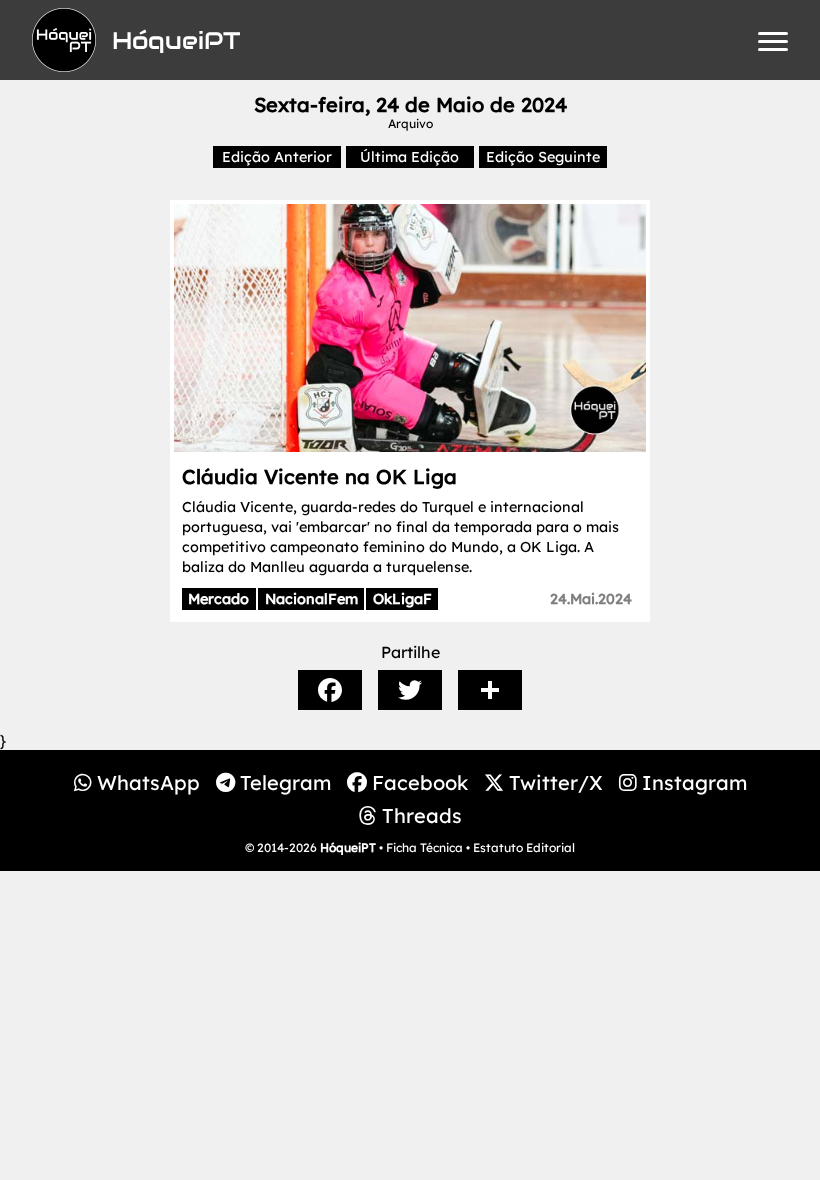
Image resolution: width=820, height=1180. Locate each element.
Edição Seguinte (543, 157)
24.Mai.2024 (591, 599)
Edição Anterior (277, 157)
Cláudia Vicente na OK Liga (319, 476)
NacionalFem (311, 599)
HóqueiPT (348, 847)
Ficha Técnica (424, 847)
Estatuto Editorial (524, 847)
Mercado (218, 599)
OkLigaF (402, 599)
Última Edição (409, 157)
